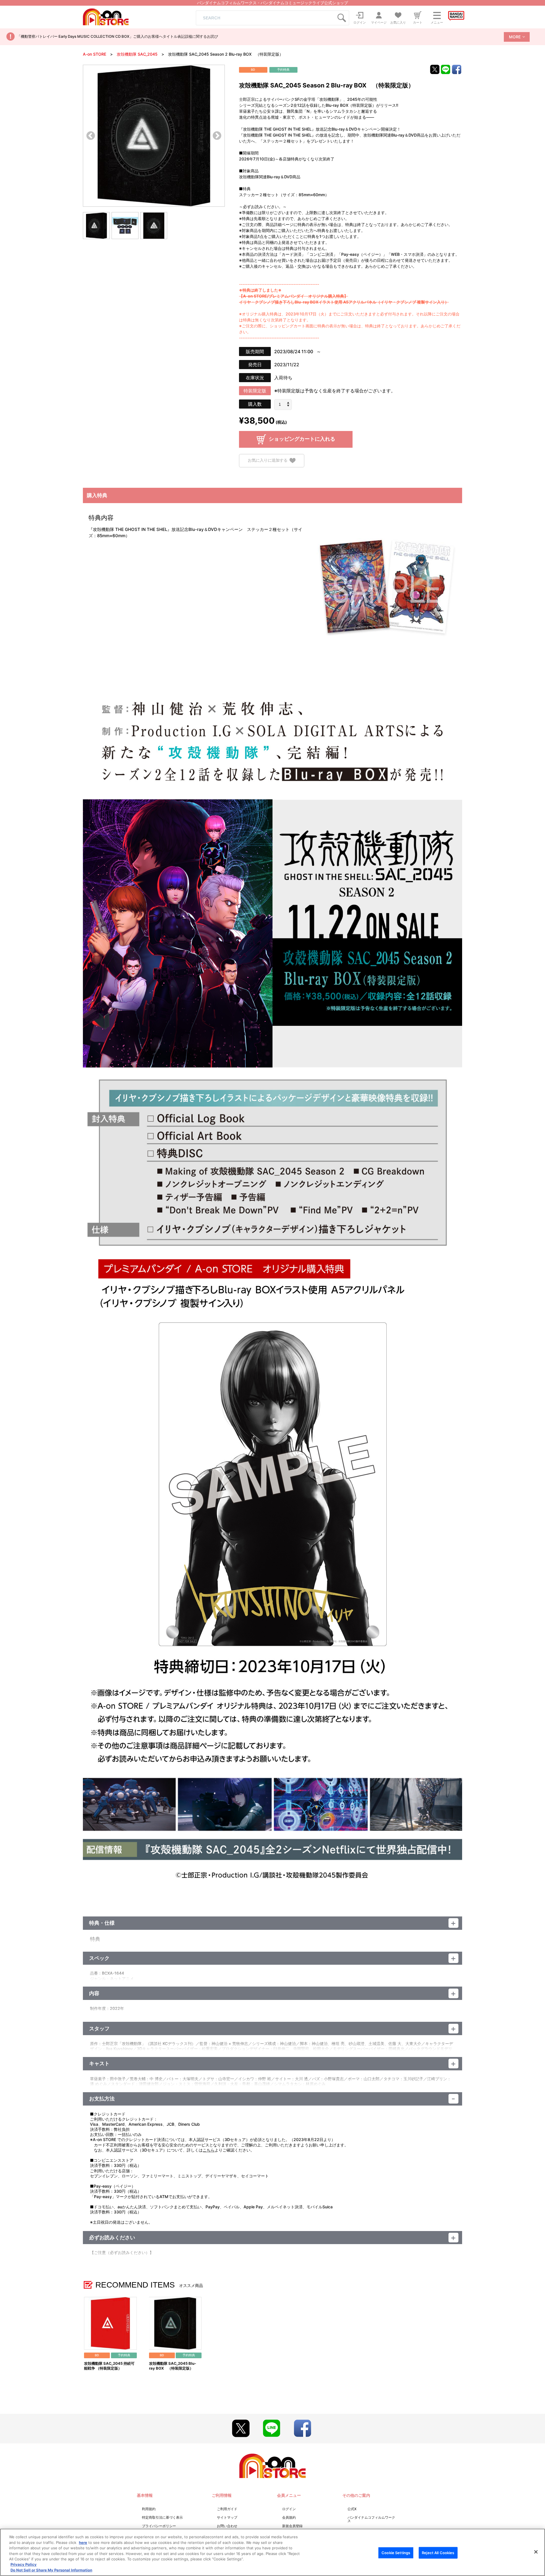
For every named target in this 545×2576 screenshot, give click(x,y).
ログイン (289, 2509)
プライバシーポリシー (159, 2526)
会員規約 (289, 2517)
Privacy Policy (24, 2565)
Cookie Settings (396, 2552)
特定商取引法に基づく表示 (162, 2517)
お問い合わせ (227, 2526)
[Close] (536, 2552)
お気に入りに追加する (268, 460)
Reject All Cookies (438, 2552)
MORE (515, 37)
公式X (352, 2509)
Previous (91, 136)
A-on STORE (95, 54)
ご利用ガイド (227, 2509)
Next (217, 136)
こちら (209, 2150)
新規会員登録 (292, 2526)
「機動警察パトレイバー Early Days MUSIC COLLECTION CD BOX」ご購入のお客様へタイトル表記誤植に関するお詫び (118, 36)
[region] (272, 2552)
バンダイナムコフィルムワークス (371, 2519)
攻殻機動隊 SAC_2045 (137, 54)
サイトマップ (227, 2517)
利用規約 (149, 2509)
